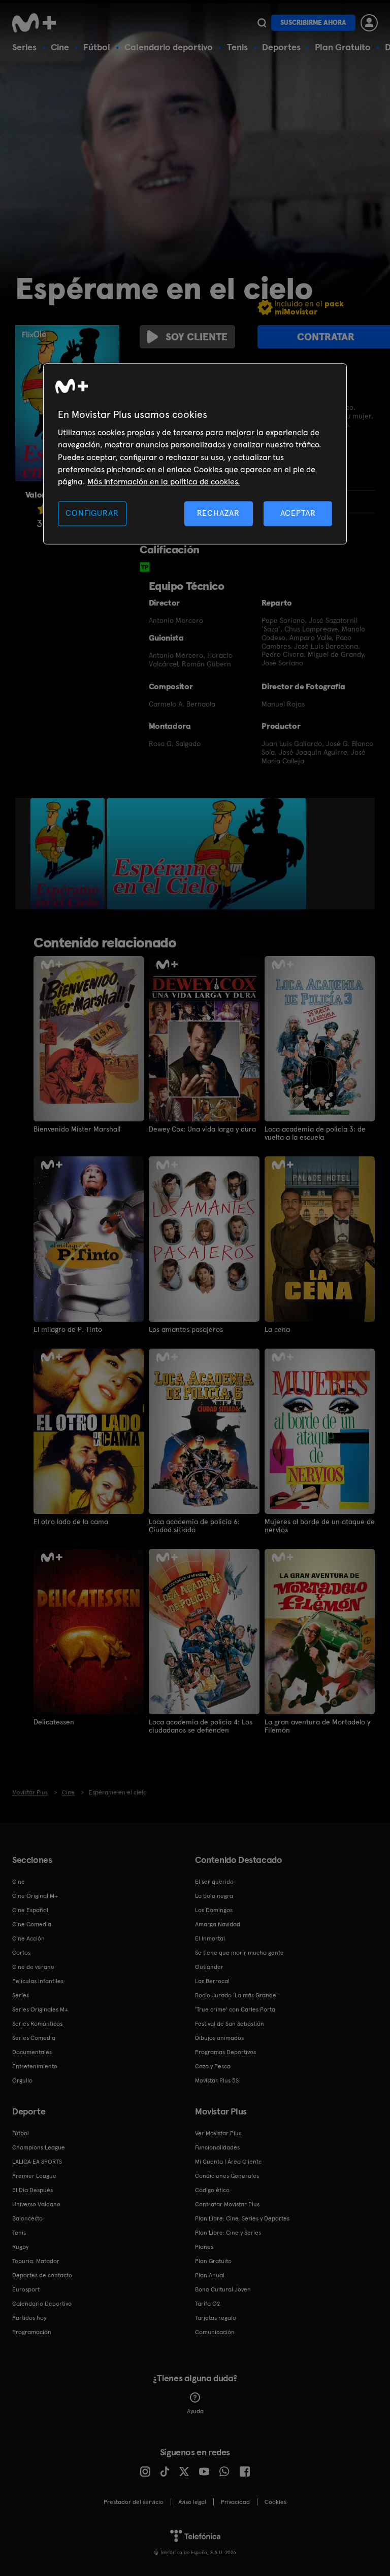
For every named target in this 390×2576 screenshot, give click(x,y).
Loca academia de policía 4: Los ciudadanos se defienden (201, 1726)
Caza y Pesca (213, 2066)
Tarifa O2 (208, 2304)
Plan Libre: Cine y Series (228, 2233)
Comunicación (215, 2332)
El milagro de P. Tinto (68, 1329)
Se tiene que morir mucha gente (239, 1953)
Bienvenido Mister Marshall (77, 1129)
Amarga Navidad (218, 1924)
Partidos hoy (29, 2318)
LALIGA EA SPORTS (37, 2162)
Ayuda (195, 2411)
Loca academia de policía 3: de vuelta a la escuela (315, 1133)
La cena (277, 1329)
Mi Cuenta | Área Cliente (229, 2162)
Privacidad (235, 2502)
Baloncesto (27, 2218)
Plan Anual (210, 2275)
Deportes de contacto (42, 2275)
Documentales (32, 2052)
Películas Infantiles (38, 1981)
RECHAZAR (218, 513)
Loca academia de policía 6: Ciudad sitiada (194, 1526)
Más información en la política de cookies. (164, 482)
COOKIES (275, 2502)
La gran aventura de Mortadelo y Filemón (317, 1726)
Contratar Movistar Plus (227, 2204)
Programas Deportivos (225, 2052)
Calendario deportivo (169, 47)
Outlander (209, 1967)
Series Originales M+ (40, 2009)
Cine (60, 47)
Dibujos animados (219, 2038)
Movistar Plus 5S (217, 2080)
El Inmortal (210, 1938)
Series (24, 47)
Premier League (34, 2176)
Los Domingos (214, 1910)
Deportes (281, 47)
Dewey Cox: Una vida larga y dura (202, 1129)
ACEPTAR (298, 513)
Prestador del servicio (134, 2502)
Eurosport (26, 2289)
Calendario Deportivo (42, 2304)
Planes (204, 2247)
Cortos (21, 1953)
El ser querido (214, 1882)
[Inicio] (38, 23)
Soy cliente (197, 337)
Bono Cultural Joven (223, 2289)
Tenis (237, 47)
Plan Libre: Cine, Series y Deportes (242, 2218)
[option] (69, 854)
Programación (32, 2332)
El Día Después (32, 2190)
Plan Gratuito (343, 47)
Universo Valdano (36, 2204)
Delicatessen (54, 1722)
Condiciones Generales (227, 2176)
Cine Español (30, 1910)
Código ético (212, 2190)
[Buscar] (262, 23)
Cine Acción (28, 1938)
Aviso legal (192, 2502)
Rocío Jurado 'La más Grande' (236, 1995)
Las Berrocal (212, 1981)
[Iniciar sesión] (369, 23)
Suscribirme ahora (313, 23)
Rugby (20, 2247)
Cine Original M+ (35, 1896)
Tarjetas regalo (216, 2318)
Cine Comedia (32, 1924)
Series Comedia (34, 2038)
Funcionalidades (217, 2147)
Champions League (39, 2147)
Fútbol (97, 47)
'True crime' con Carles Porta (235, 2009)
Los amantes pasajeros (186, 1329)
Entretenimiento (35, 2066)
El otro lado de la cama (71, 1522)
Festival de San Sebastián (230, 2024)
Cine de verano (33, 1967)
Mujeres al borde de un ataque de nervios (320, 1526)
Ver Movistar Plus (218, 2133)
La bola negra (214, 1896)
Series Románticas (37, 2024)
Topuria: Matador (36, 2261)
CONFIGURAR (92, 513)
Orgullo (22, 2080)
